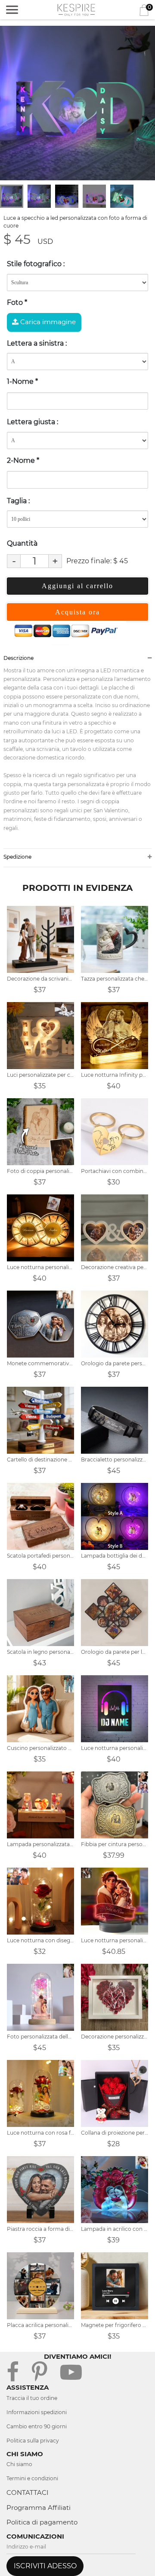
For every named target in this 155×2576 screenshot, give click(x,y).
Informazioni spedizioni (37, 2412)
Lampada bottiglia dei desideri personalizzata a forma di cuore (115, 1556)
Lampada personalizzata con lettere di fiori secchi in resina (40, 1844)
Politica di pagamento (42, 2522)
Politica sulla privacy (33, 2441)
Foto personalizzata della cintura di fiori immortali (40, 2037)
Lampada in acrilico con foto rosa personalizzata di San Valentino (115, 2229)
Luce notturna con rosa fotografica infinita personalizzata (40, 2133)
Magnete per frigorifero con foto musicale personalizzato (115, 2325)
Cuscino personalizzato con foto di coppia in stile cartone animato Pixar (40, 1748)
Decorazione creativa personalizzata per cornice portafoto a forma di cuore (115, 1267)
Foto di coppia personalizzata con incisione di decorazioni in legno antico (40, 1171)
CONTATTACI (28, 2492)
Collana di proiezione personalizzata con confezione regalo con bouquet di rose (115, 2133)
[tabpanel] (77, 103)
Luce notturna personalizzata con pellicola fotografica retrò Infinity (40, 1267)
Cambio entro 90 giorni (37, 2426)
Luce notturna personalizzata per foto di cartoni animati (115, 1940)
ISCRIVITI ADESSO (45, 2566)
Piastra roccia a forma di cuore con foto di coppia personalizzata (40, 2229)
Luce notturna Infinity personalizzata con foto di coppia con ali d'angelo (115, 1075)
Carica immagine (47, 322)
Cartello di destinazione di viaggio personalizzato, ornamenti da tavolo (40, 1460)
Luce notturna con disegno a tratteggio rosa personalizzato (40, 1940)
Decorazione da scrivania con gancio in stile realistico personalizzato (40, 979)
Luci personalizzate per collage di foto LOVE (40, 1075)
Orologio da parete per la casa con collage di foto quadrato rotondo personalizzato (115, 1652)
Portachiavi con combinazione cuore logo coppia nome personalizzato (115, 1171)
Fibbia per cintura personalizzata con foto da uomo (115, 1844)
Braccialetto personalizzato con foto (115, 1460)
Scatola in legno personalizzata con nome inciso (40, 1652)
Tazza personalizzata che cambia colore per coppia (115, 979)
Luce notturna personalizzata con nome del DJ (115, 1748)
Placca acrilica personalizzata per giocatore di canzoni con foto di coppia (40, 2325)
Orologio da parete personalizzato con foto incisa (115, 1363)
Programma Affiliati (39, 2508)
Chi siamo (19, 2464)
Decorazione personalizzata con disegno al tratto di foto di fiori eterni (115, 2037)
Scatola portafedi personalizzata (40, 1556)
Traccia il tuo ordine (32, 2398)
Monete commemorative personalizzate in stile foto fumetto (40, 1363)
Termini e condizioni (32, 2478)
